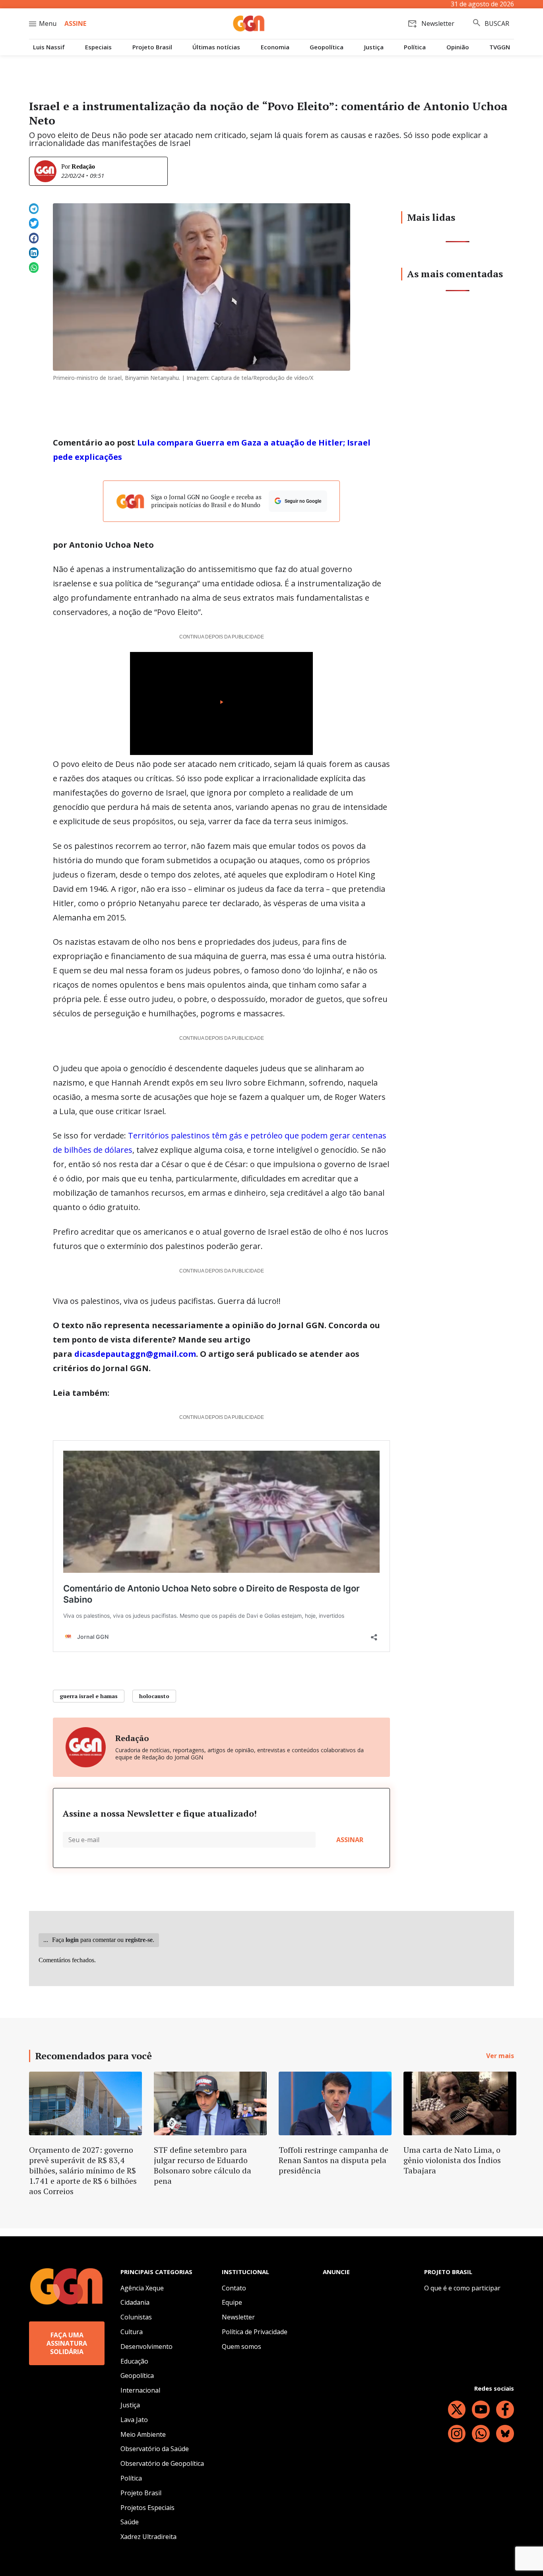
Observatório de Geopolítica (162, 2463)
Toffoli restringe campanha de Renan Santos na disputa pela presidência (334, 2160)
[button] (34, 209)
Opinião (458, 47)
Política (415, 47)
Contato (234, 2288)
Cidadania (135, 2302)
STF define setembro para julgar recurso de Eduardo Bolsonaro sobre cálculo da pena (203, 2165)
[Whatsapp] (481, 2434)
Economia (275, 47)
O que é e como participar (462, 2288)
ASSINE (75, 23)
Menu (48, 23)
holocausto (154, 1696)
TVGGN (500, 47)
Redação (83, 166)
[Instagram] (457, 2434)
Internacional (140, 2390)
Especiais (98, 47)
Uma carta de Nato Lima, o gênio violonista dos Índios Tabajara (452, 2160)
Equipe (232, 2302)
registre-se (139, 1940)
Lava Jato (134, 2420)
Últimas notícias (216, 47)
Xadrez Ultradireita (148, 2537)
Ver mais (500, 2056)
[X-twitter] (457, 2410)
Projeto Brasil (152, 47)
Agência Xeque (142, 2288)
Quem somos (241, 2346)
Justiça (374, 47)
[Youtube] (481, 2410)
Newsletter (238, 2317)
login (72, 1940)
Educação (134, 2361)
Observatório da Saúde (155, 2449)
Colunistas (136, 2317)
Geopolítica (327, 47)
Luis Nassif (49, 47)
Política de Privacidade (255, 2332)
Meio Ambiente (143, 2434)
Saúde (130, 2522)
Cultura (132, 2332)
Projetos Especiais (147, 2508)
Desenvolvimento (146, 2346)
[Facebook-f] (505, 2410)
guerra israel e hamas (89, 1696)
